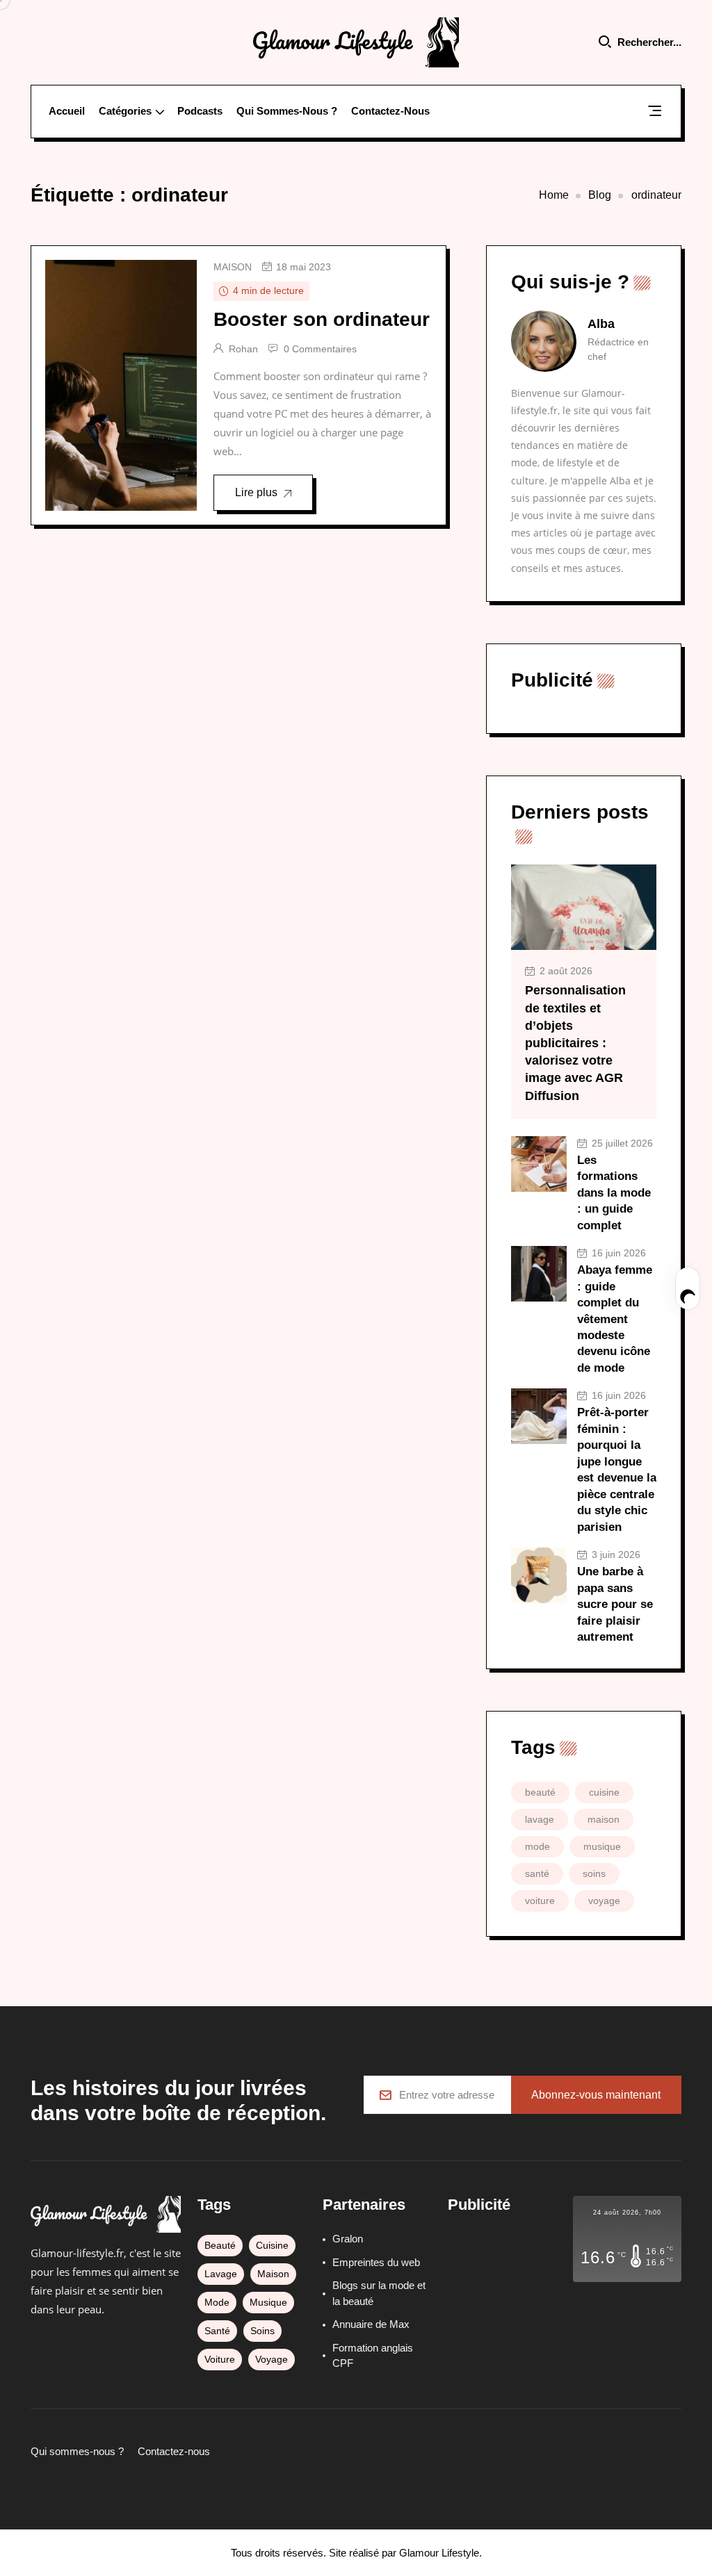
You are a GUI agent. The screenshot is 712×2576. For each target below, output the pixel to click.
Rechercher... (649, 42)
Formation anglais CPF (373, 2356)
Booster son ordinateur (322, 319)
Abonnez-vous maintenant (596, 2095)
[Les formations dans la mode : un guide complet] (539, 1164)
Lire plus (256, 492)
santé (537, 1873)
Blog (600, 195)
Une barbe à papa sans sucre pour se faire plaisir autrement (615, 1604)
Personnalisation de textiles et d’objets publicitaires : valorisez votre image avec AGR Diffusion (575, 1043)
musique (602, 1846)
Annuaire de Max (371, 2324)
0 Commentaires (320, 349)
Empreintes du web (376, 2262)
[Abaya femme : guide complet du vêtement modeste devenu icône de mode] (539, 1274)
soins (594, 1873)
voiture (540, 1901)
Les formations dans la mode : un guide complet (614, 1193)
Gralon (348, 2239)
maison (233, 267)
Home (554, 195)
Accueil (67, 111)
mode (537, 1846)
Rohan (243, 349)
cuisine (604, 1792)
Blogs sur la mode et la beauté (379, 2293)
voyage (604, 1901)
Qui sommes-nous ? (287, 111)
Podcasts (200, 111)
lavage (540, 1819)
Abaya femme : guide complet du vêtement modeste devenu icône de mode (615, 1319)
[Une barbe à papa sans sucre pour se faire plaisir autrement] (539, 1575)
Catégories (125, 111)
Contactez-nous (390, 111)
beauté (540, 1792)
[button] (655, 113)
